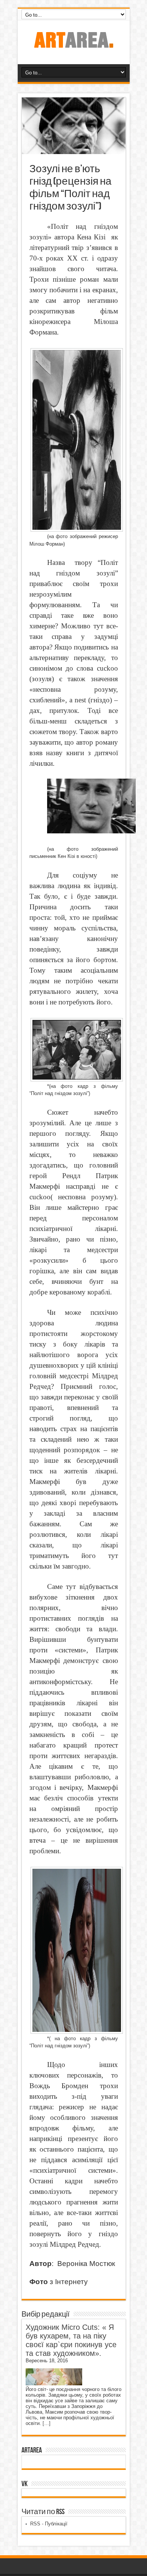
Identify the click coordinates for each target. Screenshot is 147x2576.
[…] (47, 2423)
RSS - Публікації (49, 2524)
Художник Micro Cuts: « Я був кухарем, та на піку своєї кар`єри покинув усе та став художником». (71, 2340)
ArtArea (32, 2450)
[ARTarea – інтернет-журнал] (73, 45)
